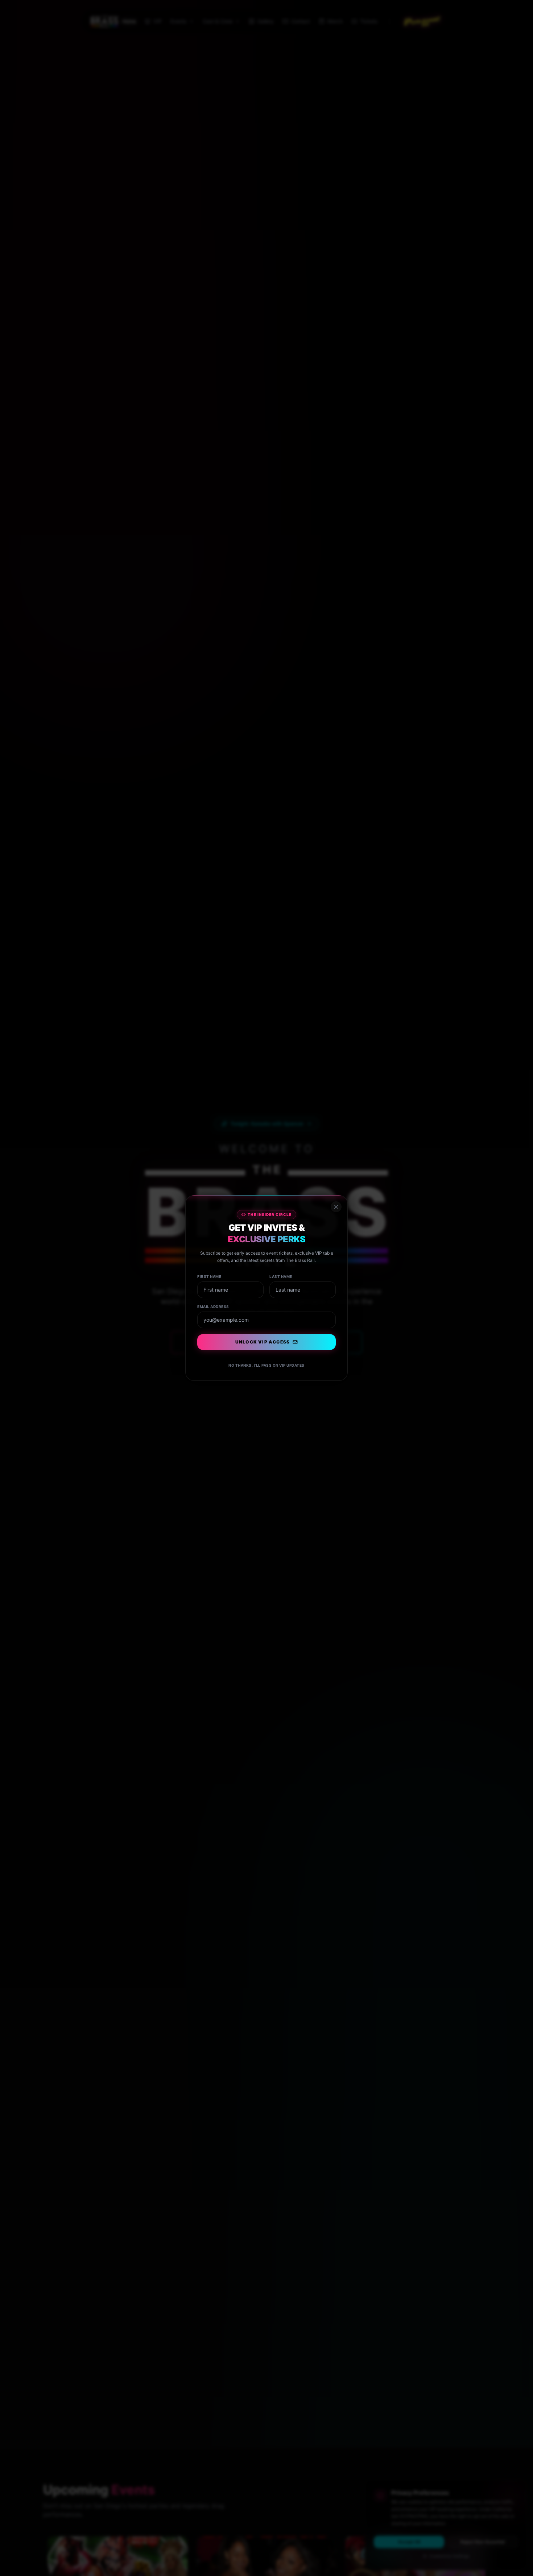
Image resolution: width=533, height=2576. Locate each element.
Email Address (213, 1306)
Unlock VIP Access (263, 1342)
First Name (209, 1276)
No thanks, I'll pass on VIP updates (266, 1365)
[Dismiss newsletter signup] (336, 1207)
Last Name (281, 1276)
